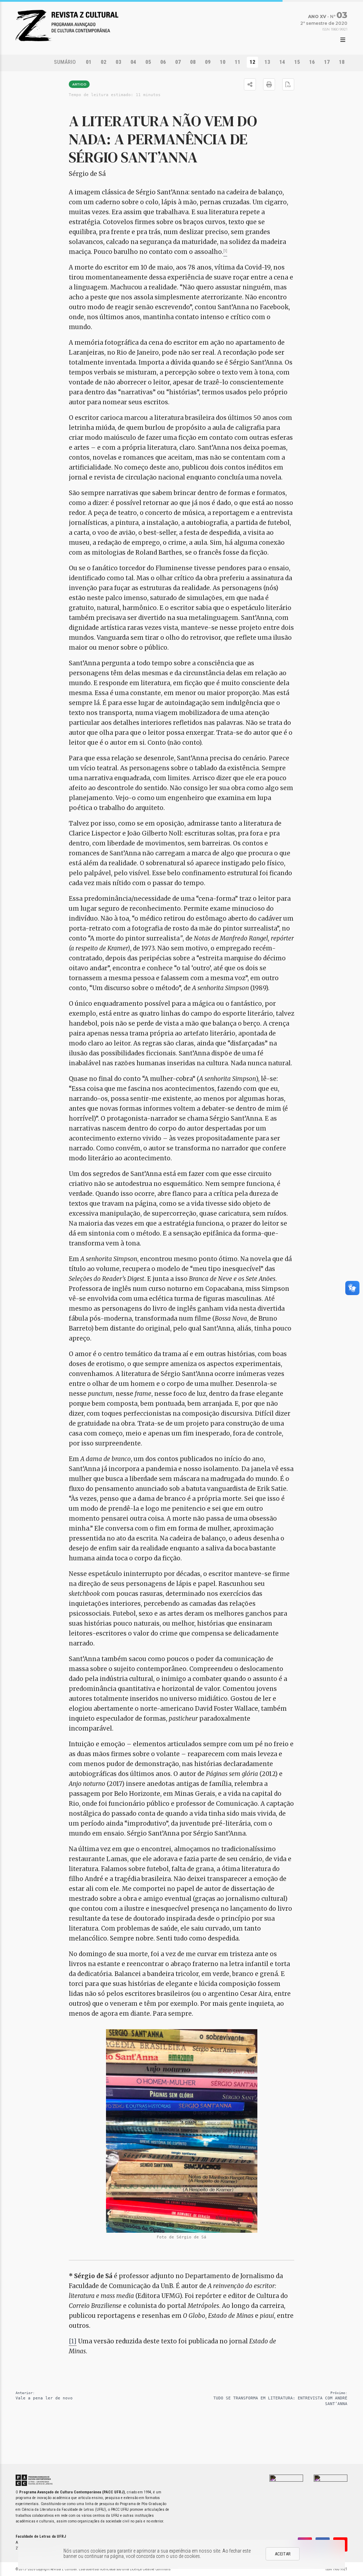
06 (163, 62)
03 (118, 62)
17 (327, 62)
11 (238, 62)
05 (148, 62)
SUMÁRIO (65, 62)
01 (89, 62)
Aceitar (283, 2554)
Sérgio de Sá (87, 174)
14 (282, 62)
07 (178, 62)
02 (104, 62)
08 (193, 62)
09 (208, 62)
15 (297, 62)
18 (342, 62)
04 (133, 62)
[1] (73, 2341)
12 (252, 62)
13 (267, 62)
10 (223, 62)
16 (312, 62)
